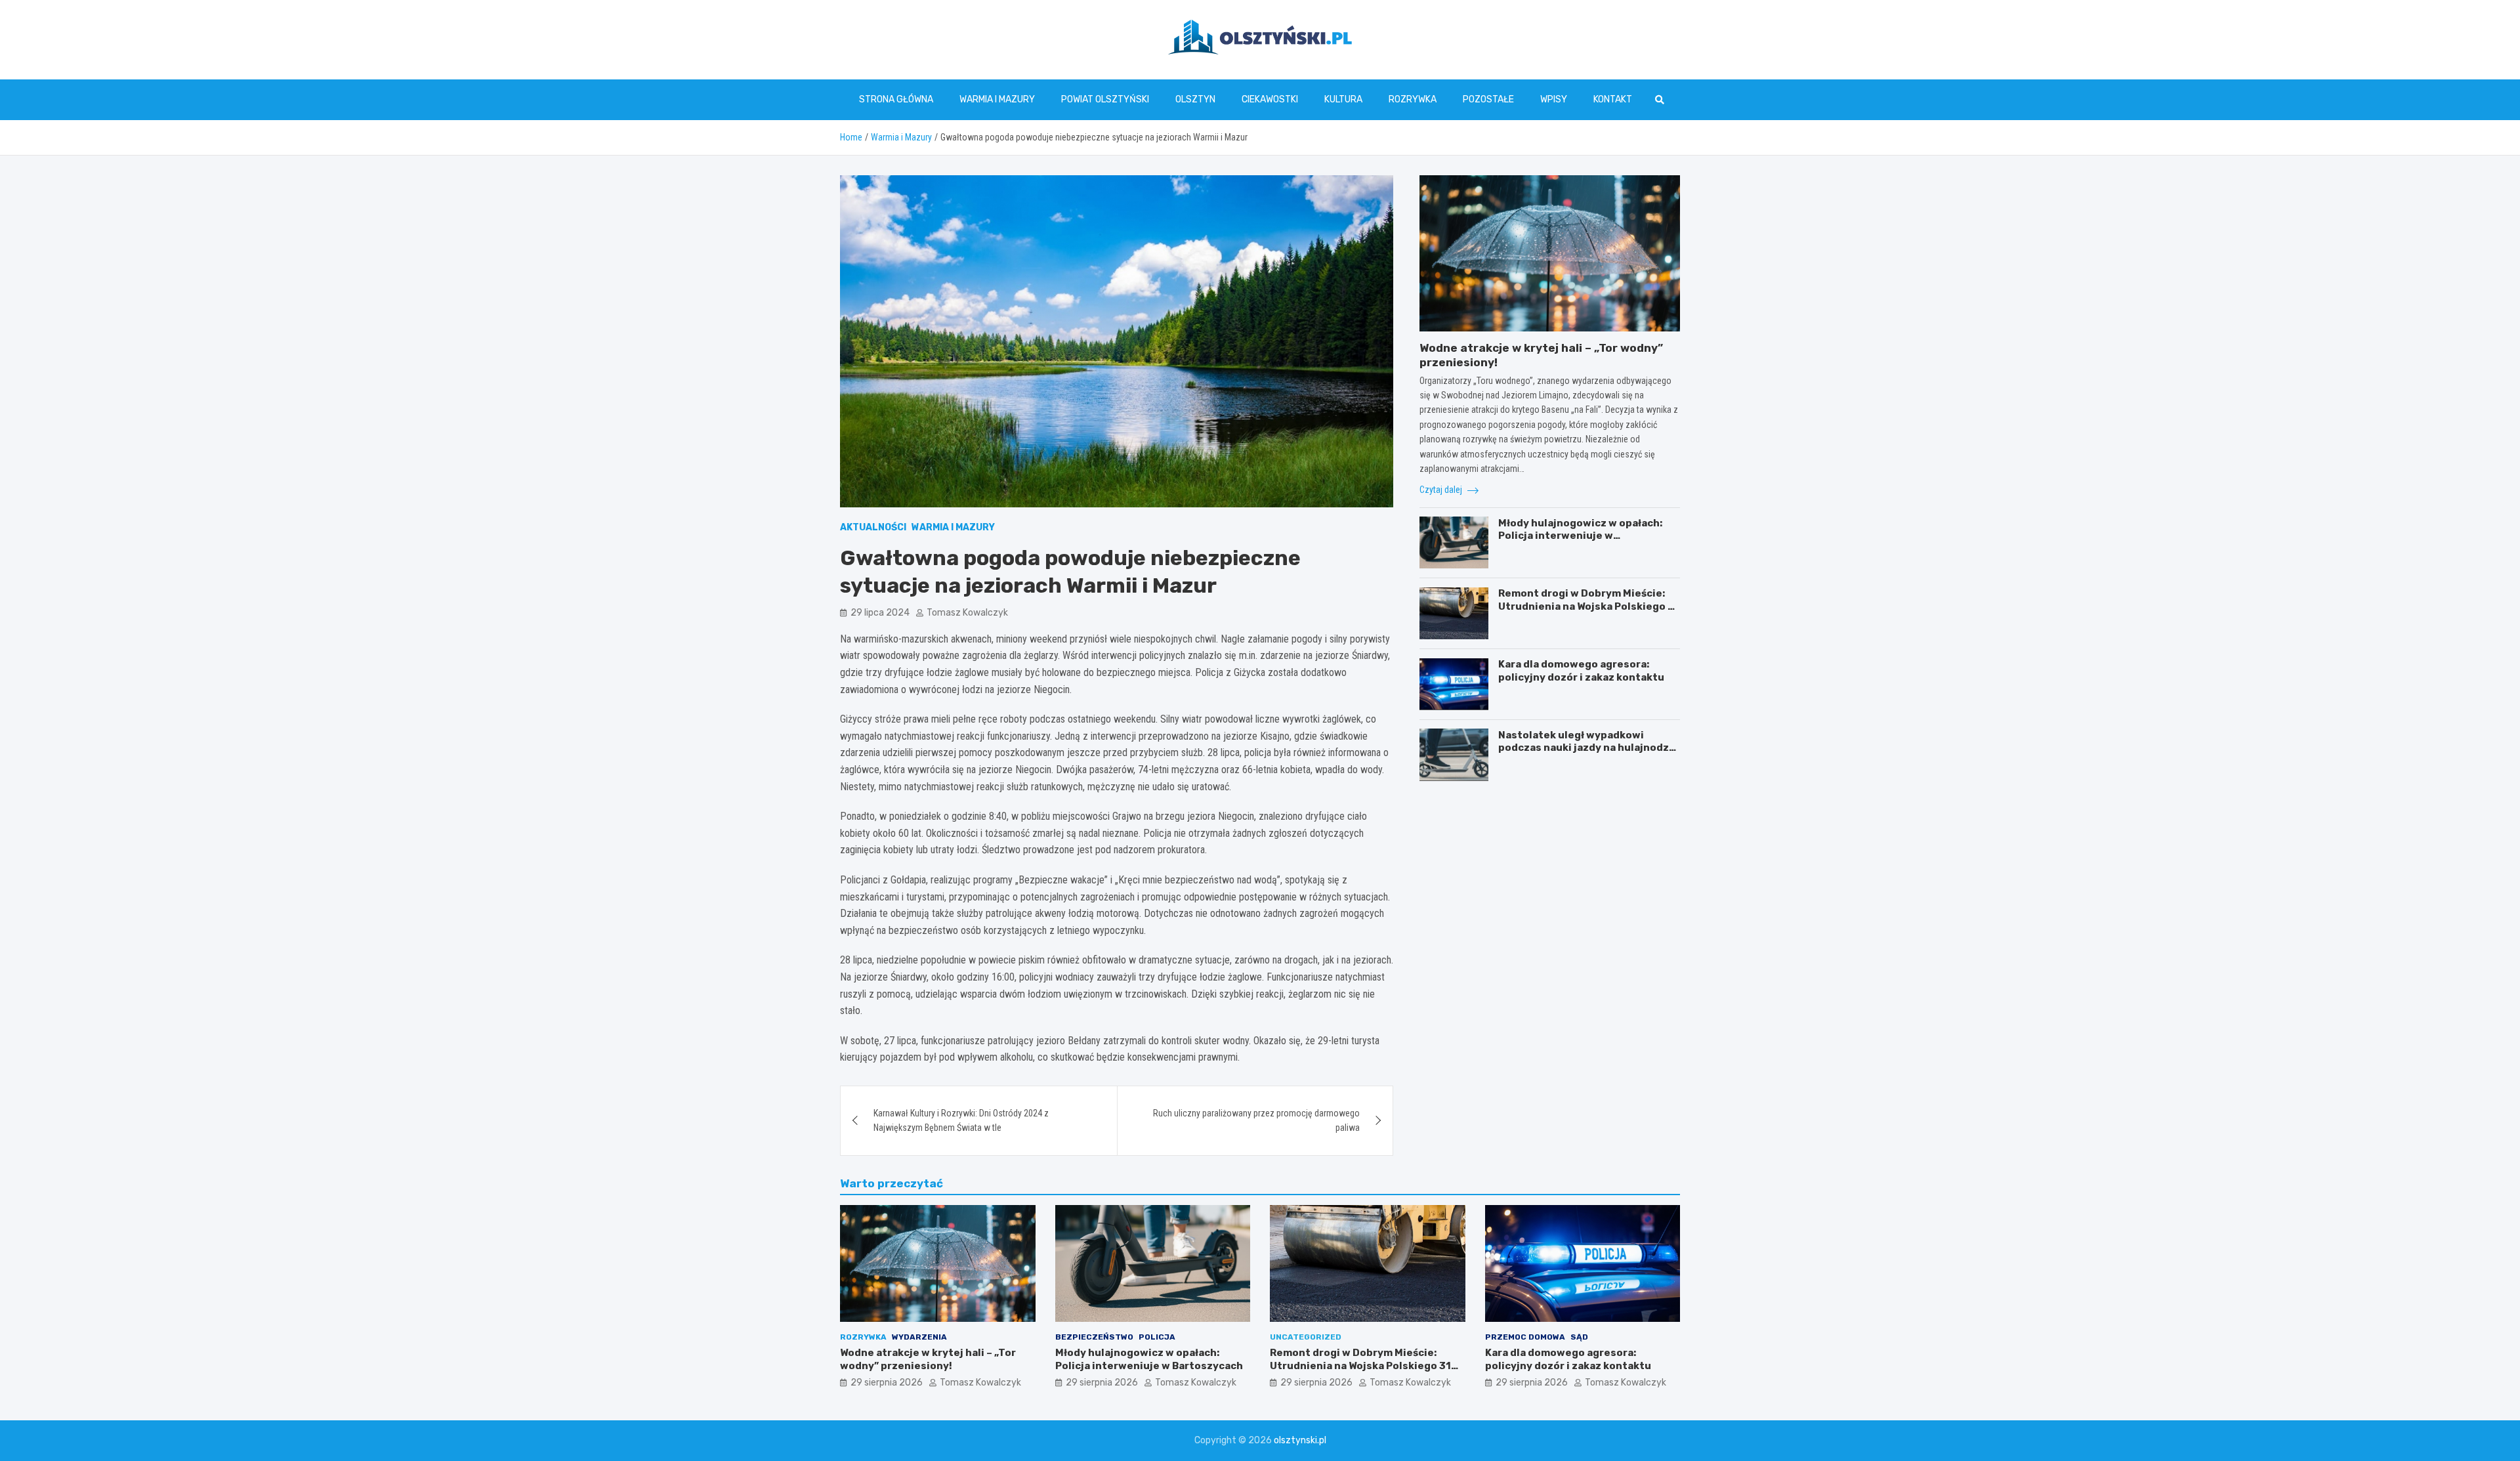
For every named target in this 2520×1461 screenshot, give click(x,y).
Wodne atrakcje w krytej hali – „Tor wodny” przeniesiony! (928, 1359)
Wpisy (1554, 99)
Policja (1157, 1337)
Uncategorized (1306, 1337)
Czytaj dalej (1442, 490)
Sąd (1579, 1337)
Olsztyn (1195, 99)
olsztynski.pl (1300, 1440)
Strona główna (896, 99)
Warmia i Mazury (997, 99)
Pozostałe (1488, 99)
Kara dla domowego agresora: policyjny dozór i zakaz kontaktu (1581, 671)
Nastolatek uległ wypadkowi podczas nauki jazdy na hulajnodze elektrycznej (1587, 747)
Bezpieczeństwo (1094, 1337)
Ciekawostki (1270, 99)
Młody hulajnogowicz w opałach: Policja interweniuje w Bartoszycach (1580, 535)
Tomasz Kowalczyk (967, 613)
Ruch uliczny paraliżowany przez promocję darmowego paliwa (1256, 1120)
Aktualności (873, 527)
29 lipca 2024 (880, 613)
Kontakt (1613, 99)
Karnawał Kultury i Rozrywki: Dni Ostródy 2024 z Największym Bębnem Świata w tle (961, 1120)
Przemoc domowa (1525, 1337)
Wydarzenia (919, 1337)
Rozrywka (1413, 99)
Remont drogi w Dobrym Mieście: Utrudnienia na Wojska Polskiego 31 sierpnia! (1589, 606)
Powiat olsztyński (1105, 99)
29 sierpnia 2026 (887, 1383)
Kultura (1343, 99)
